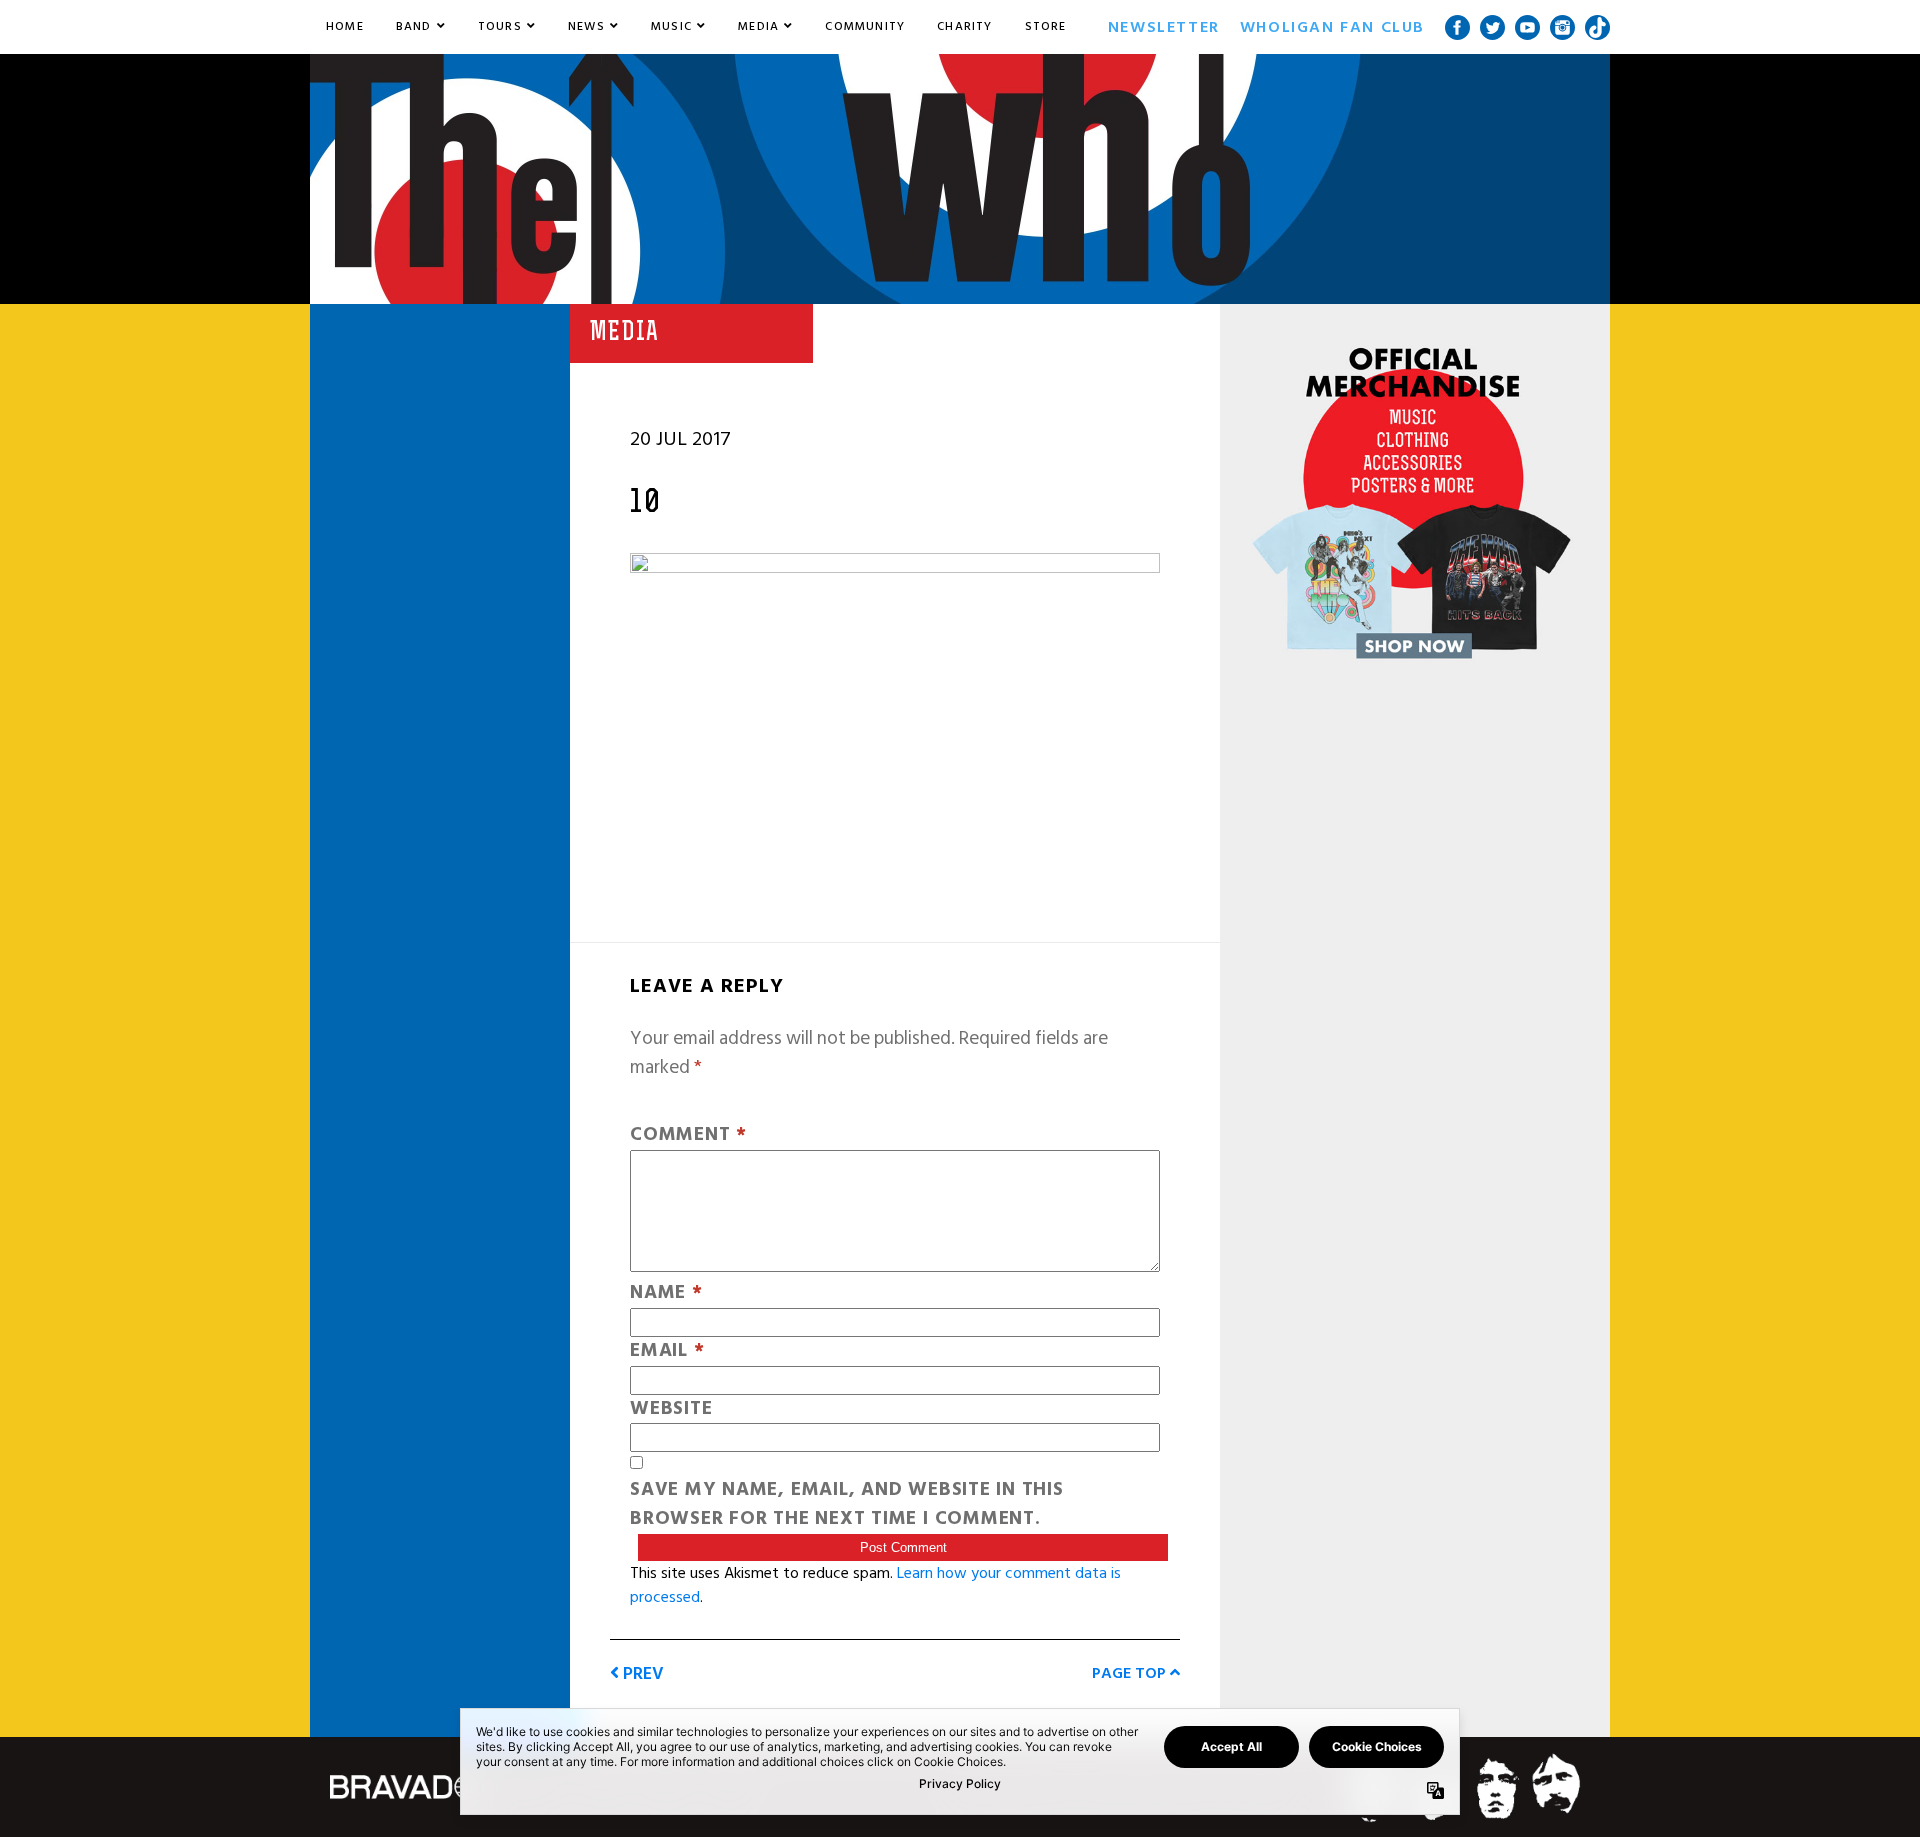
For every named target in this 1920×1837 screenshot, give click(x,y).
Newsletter (1164, 27)
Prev (641, 1673)
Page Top (1131, 1673)
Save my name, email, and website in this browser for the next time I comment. (847, 1505)
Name (666, 1293)
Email (667, 1351)
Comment (688, 1135)
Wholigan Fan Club (1332, 27)
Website (671, 1409)
